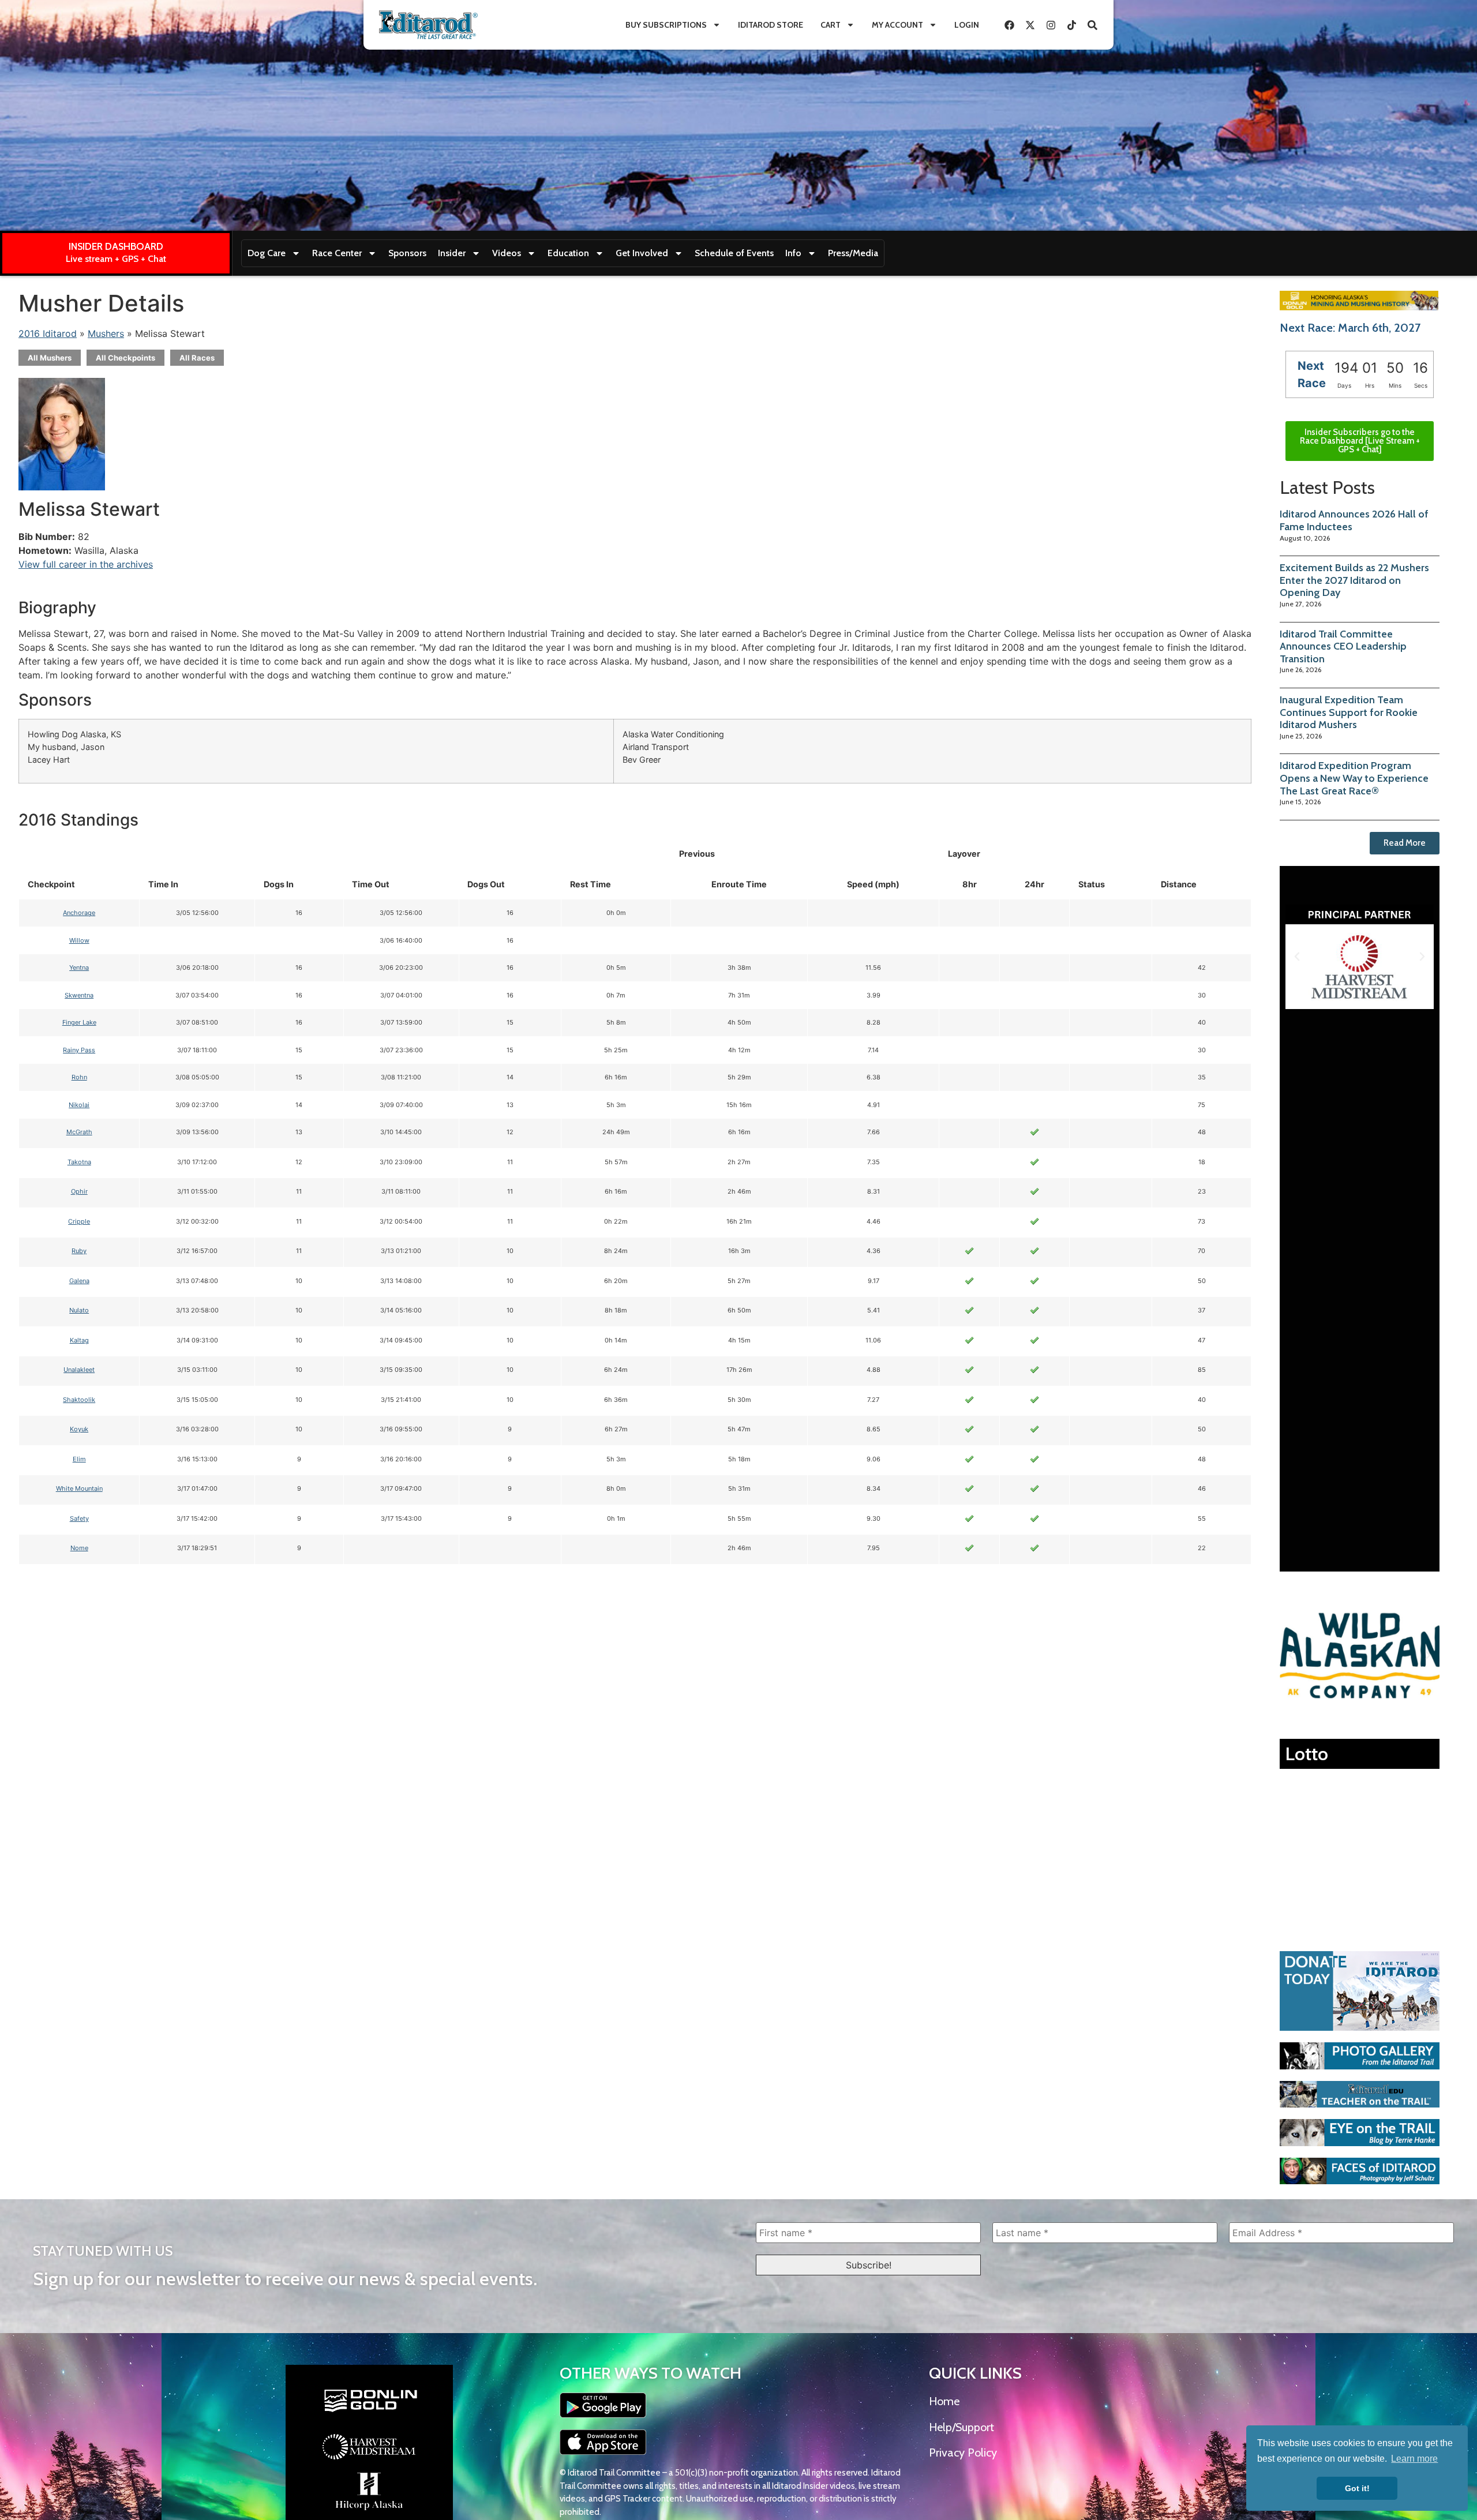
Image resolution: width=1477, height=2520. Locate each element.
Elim (79, 1459)
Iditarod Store (771, 25)
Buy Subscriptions (666, 25)
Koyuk (79, 1429)
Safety (79, 1518)
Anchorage (79, 913)
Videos (507, 253)
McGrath (79, 1132)
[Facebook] (1009, 25)
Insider (452, 253)
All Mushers (50, 358)
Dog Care (267, 253)
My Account (897, 25)
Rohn (79, 1077)
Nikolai (79, 1105)
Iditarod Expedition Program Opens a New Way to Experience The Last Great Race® (1354, 778)
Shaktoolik (79, 1400)
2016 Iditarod (48, 333)
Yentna (79, 967)
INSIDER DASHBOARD (116, 246)
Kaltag (79, 1340)
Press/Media (853, 253)
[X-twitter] (1030, 25)
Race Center (337, 253)
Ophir (79, 1191)
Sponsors (407, 253)
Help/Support (961, 2427)
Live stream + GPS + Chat (116, 259)
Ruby (79, 1251)
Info (793, 253)
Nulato (79, 1310)
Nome (79, 1548)
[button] (1297, 957)
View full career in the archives (86, 564)
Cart (831, 25)
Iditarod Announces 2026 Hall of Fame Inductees (1354, 520)
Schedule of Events (734, 253)
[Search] (1092, 25)
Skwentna (79, 995)
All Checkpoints (125, 358)
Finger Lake (79, 1022)
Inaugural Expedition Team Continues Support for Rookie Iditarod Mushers (1349, 712)
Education (568, 253)
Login (967, 25)
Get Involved (642, 253)
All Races (197, 358)
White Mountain (79, 1488)
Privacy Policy (963, 2452)
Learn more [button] (1414, 2459)
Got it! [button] (1357, 2488)
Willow (79, 940)
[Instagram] (1051, 25)
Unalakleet (79, 1370)
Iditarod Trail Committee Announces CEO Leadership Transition (1343, 646)
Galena (79, 1281)
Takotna (79, 1162)
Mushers (106, 333)
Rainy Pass (79, 1050)
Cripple (79, 1221)
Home (944, 2401)
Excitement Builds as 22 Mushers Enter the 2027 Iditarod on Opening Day (1354, 580)
